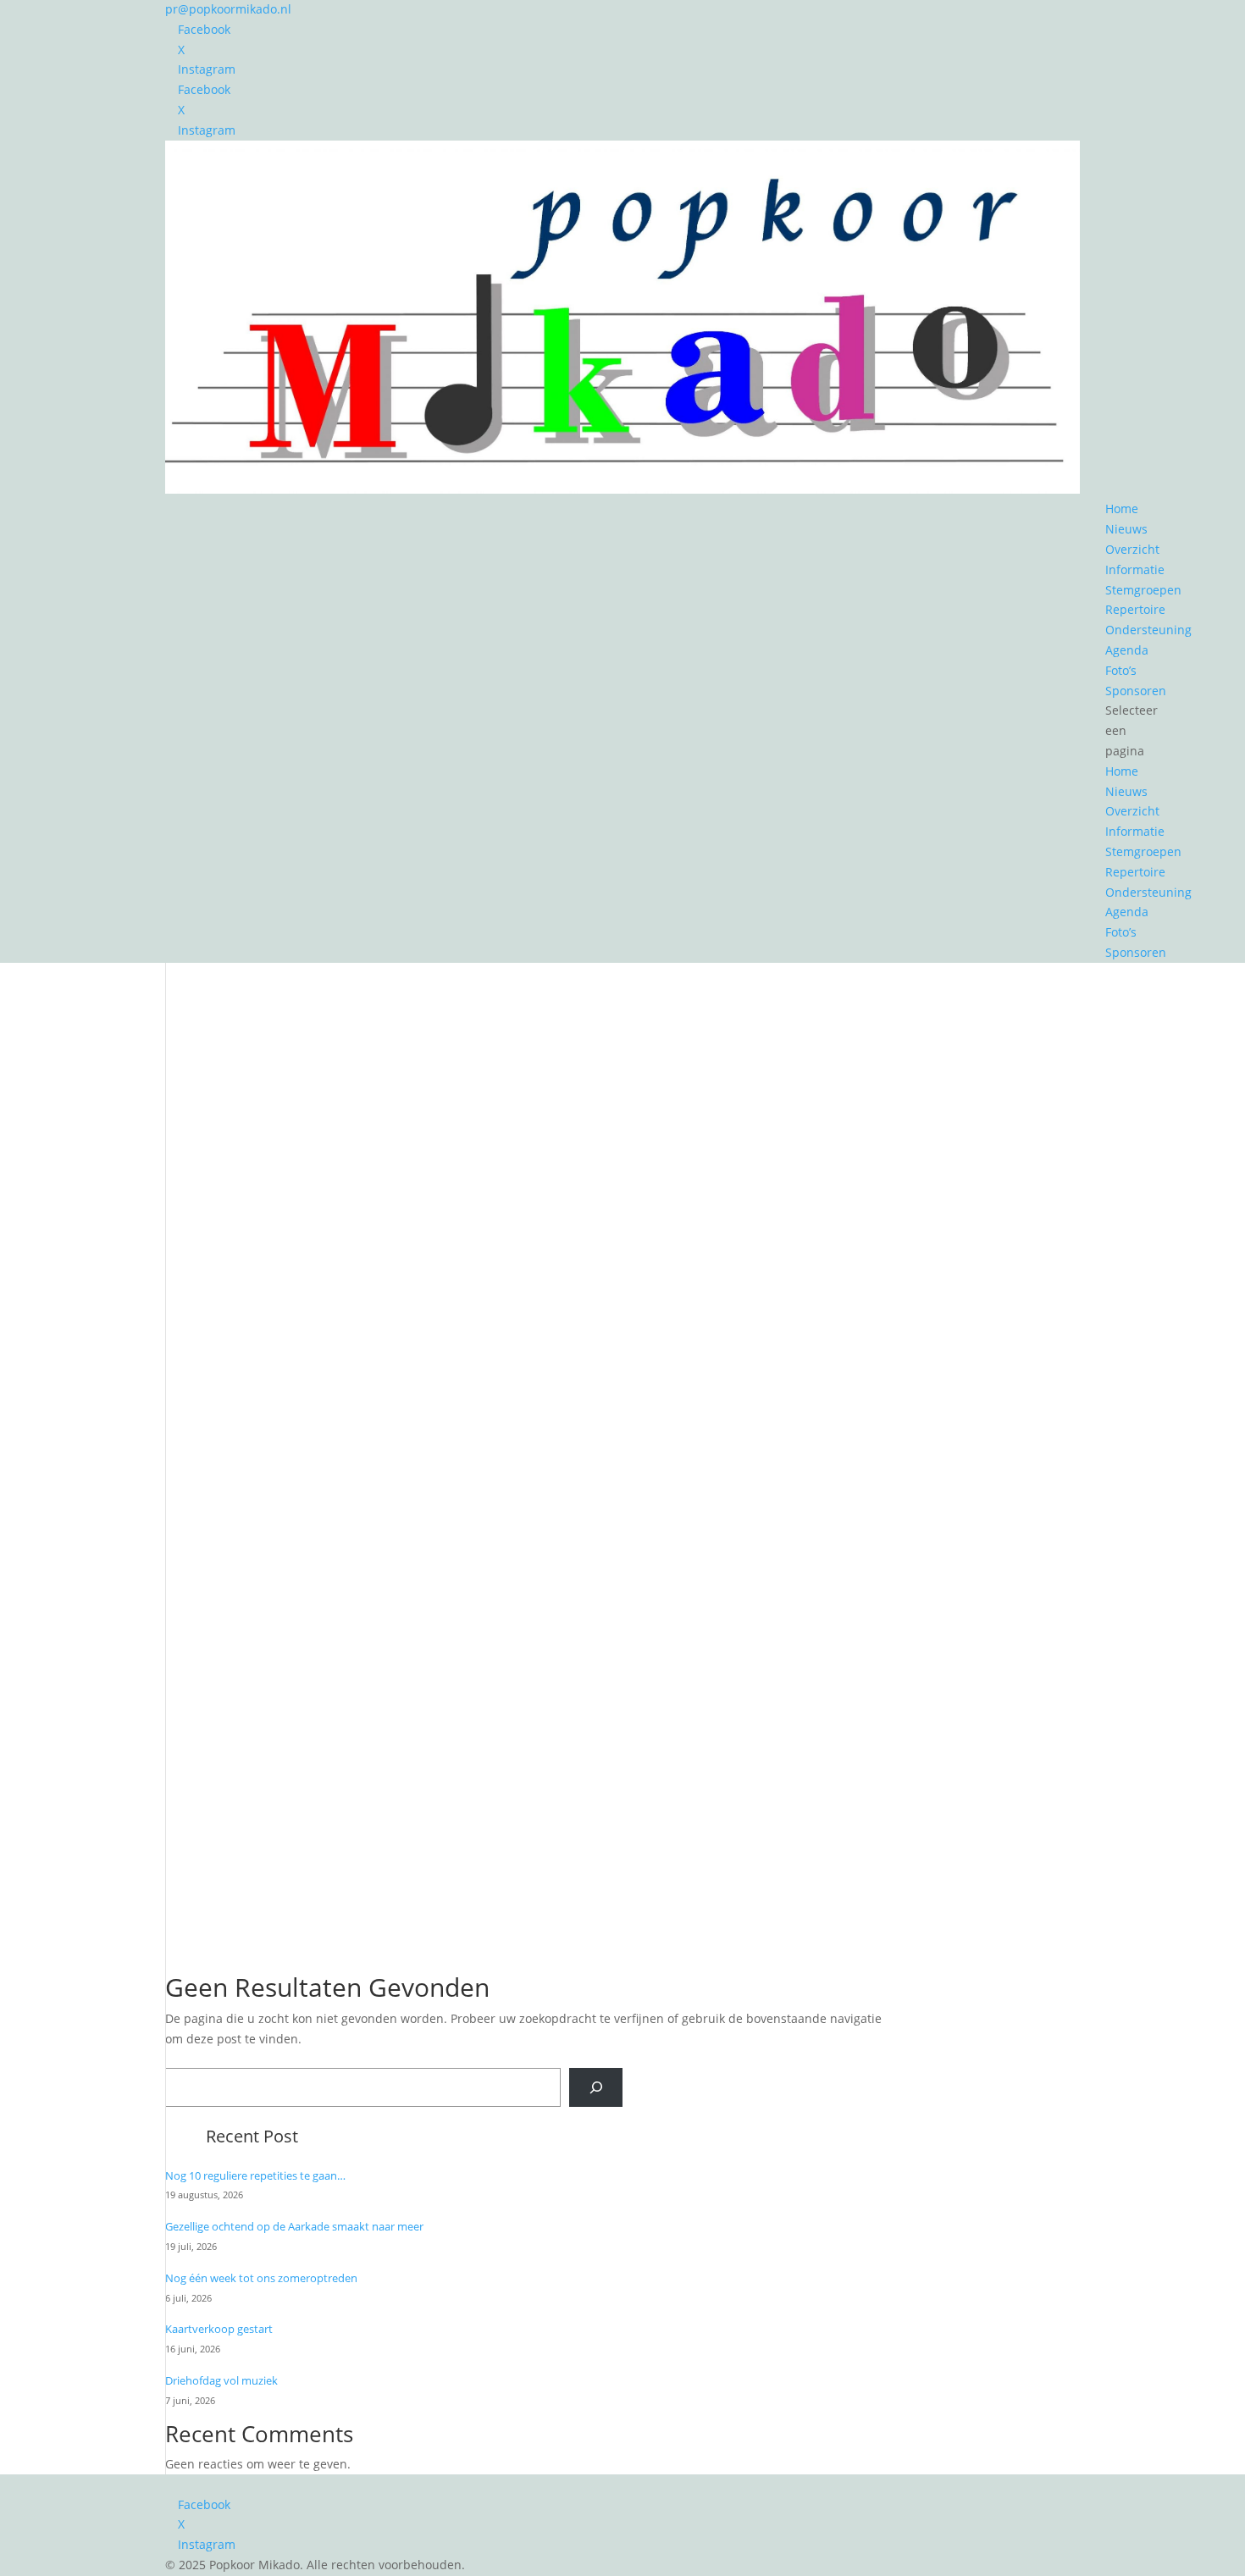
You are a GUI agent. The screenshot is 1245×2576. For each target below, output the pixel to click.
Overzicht (1132, 549)
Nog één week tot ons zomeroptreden (261, 2278)
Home (1122, 509)
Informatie (1135, 569)
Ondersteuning (1148, 630)
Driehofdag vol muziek (221, 2380)
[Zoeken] (596, 2087)
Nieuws (1126, 529)
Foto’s (1121, 670)
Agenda (1127, 650)
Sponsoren (1136, 691)
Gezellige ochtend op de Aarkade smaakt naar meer (294, 2226)
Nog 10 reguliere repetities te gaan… (255, 2175)
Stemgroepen (1143, 590)
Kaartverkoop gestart (219, 2329)
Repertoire (1135, 609)
